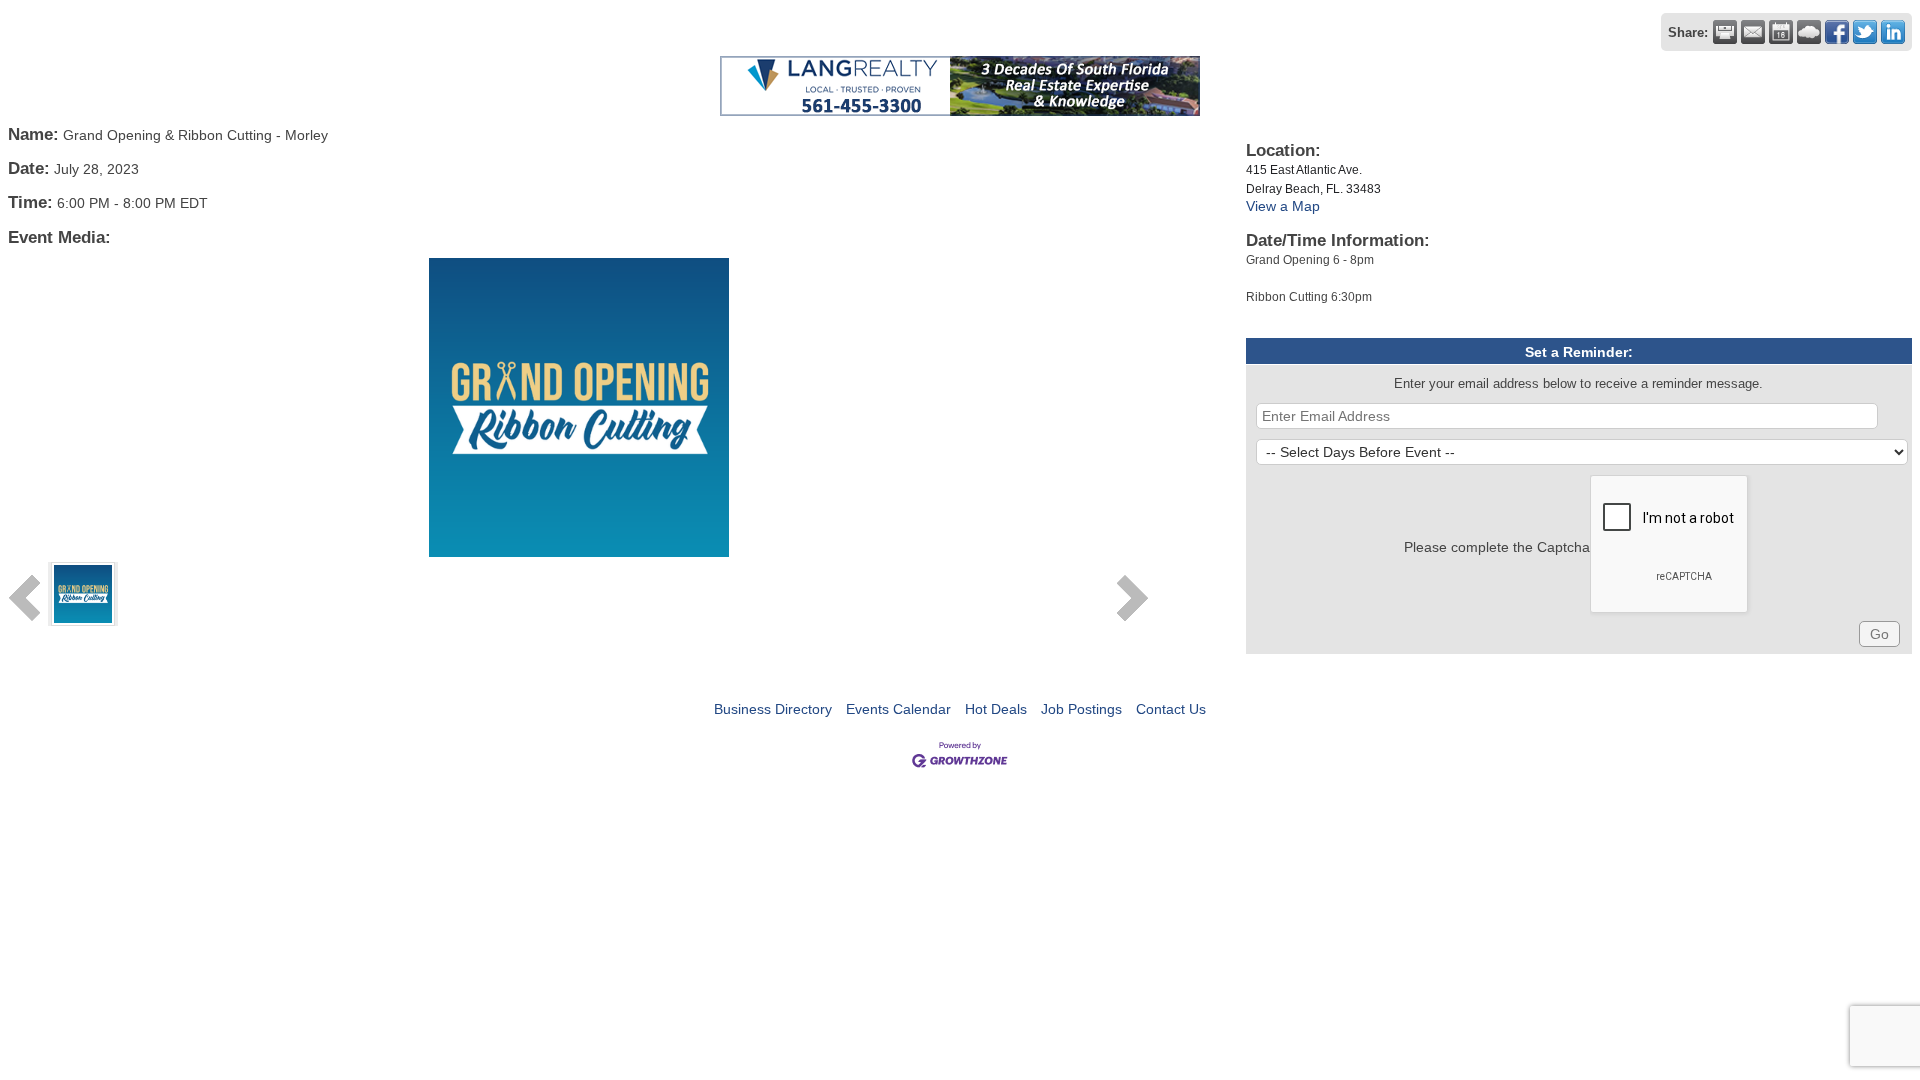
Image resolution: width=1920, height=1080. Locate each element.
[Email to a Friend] (1753, 32)
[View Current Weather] (1809, 32)
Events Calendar (898, 709)
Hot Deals (996, 709)
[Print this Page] (1725, 32)
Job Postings (1081, 709)
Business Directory (773, 709)
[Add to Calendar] (1781, 32)
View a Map (1283, 206)
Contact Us (1171, 709)
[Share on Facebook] (1837, 32)
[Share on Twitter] (1865, 32)
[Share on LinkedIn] (1893, 32)
